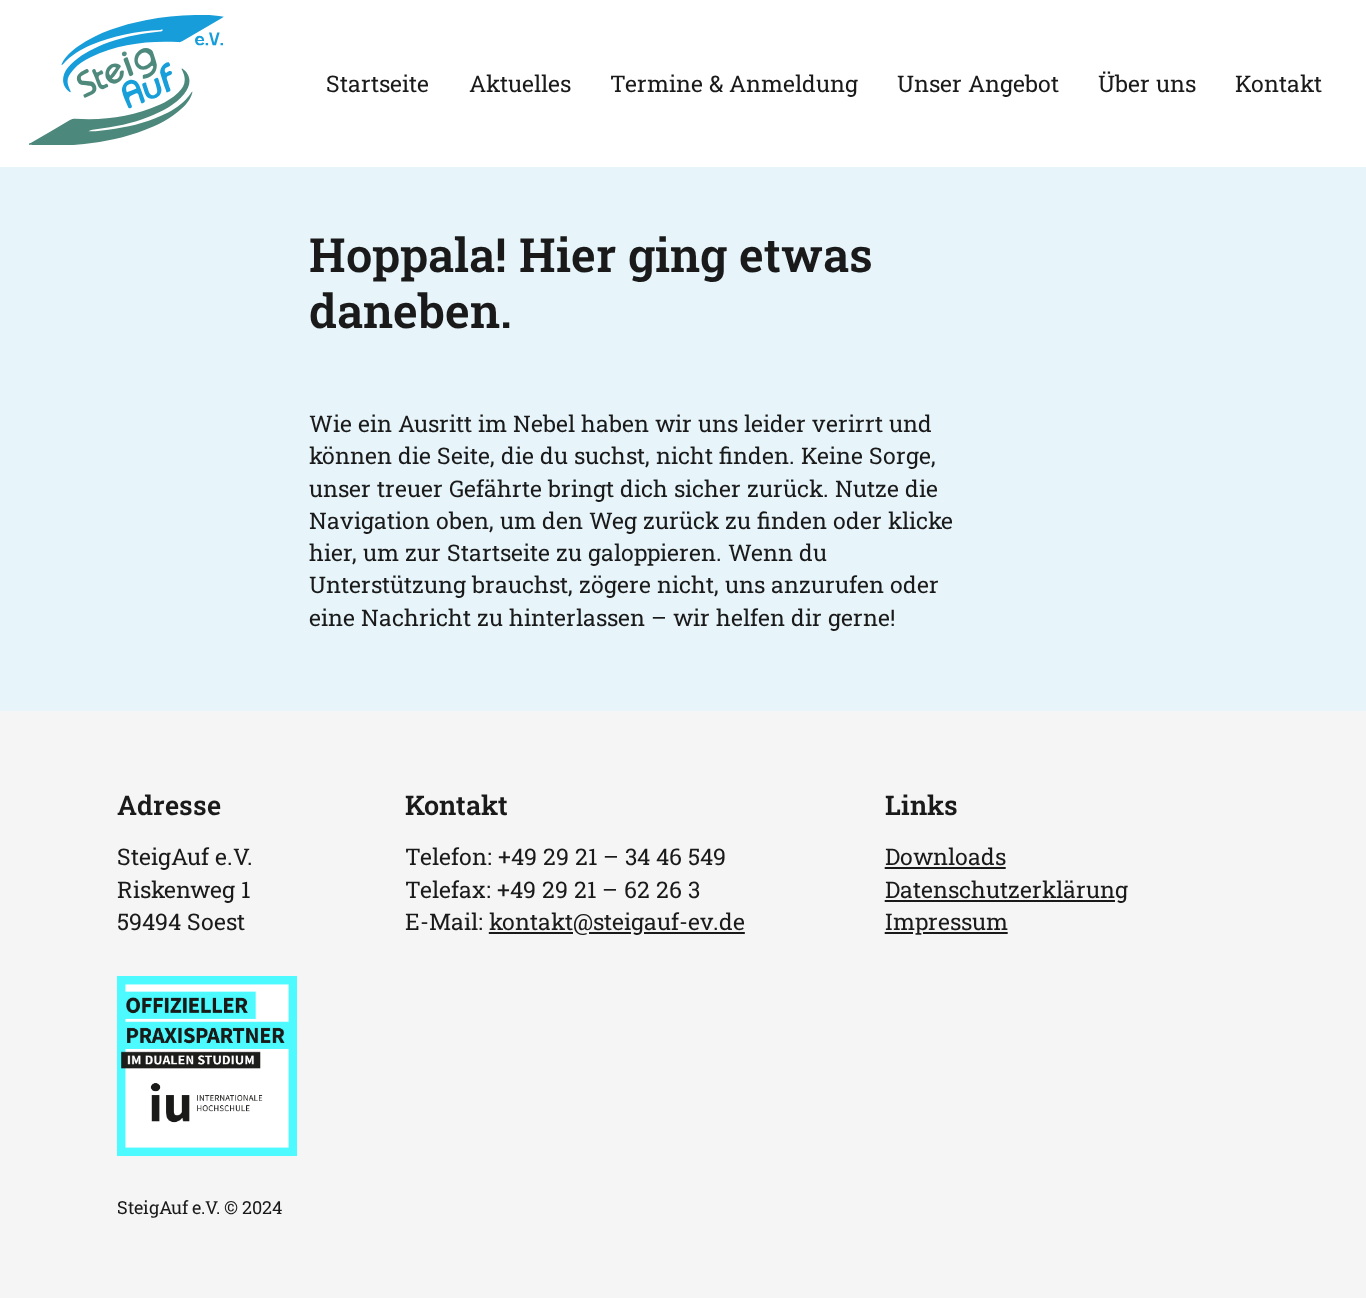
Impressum (946, 921)
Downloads (945, 856)
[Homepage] (126, 136)
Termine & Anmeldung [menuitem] (734, 83)
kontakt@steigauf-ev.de (617, 921)
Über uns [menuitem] (1147, 83)
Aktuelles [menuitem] (520, 83)
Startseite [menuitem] (377, 83)
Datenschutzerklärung (1006, 889)
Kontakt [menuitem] (1278, 83)
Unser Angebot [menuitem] (978, 83)
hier (330, 552)
